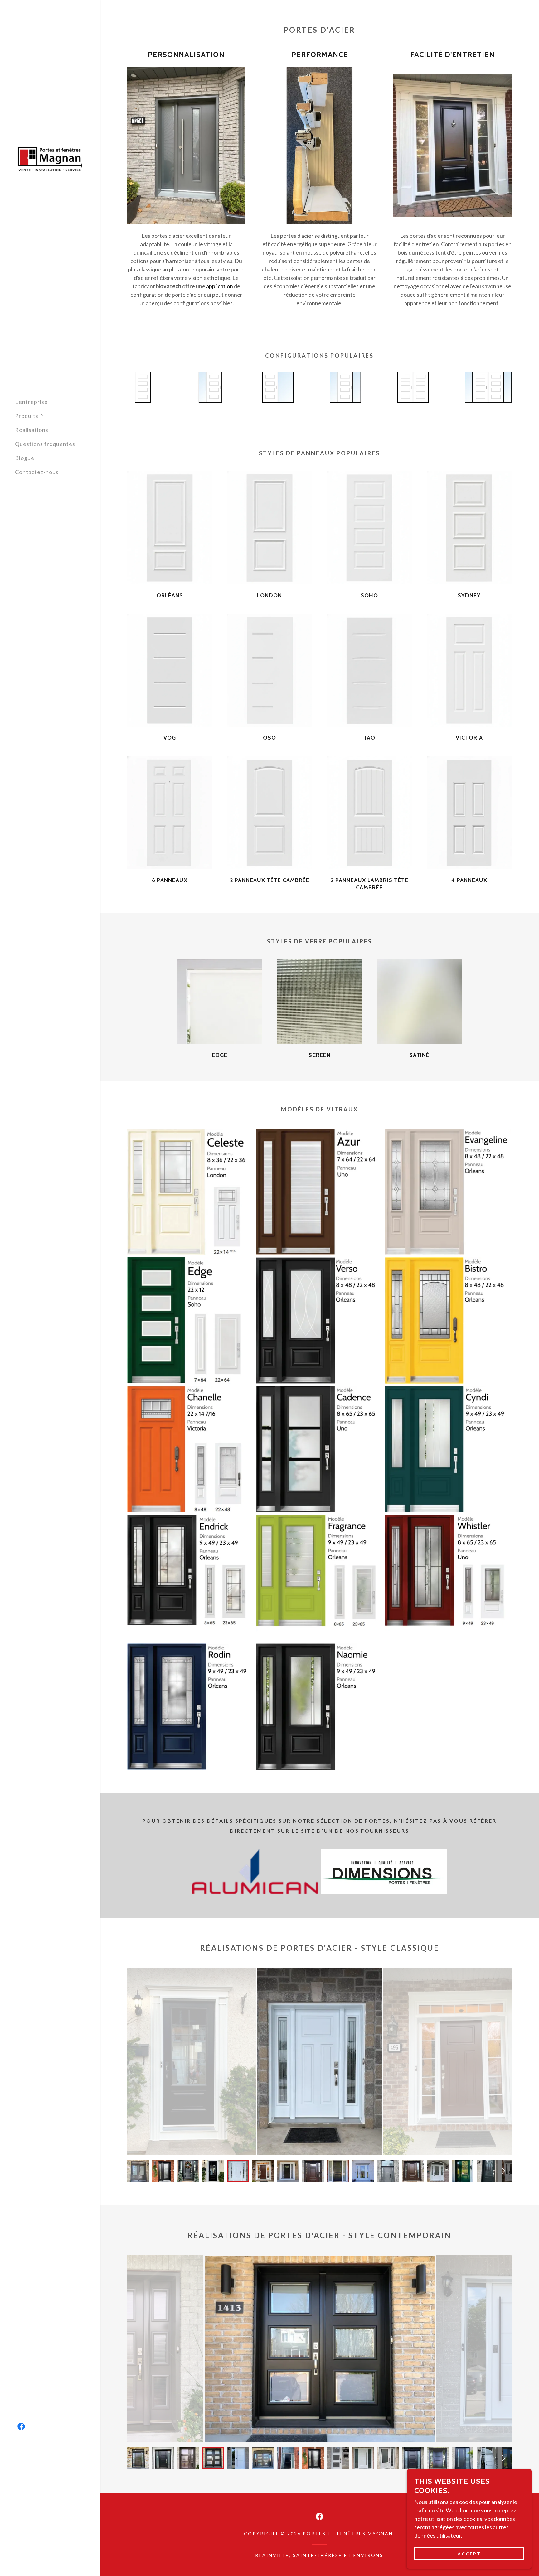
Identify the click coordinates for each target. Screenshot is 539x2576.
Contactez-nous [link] (37, 472)
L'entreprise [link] (31, 402)
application (220, 286)
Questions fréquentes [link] (45, 444)
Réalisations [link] (32, 430)
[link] (50, 158)
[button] (57, 416)
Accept (469, 2554)
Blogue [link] (25, 458)
